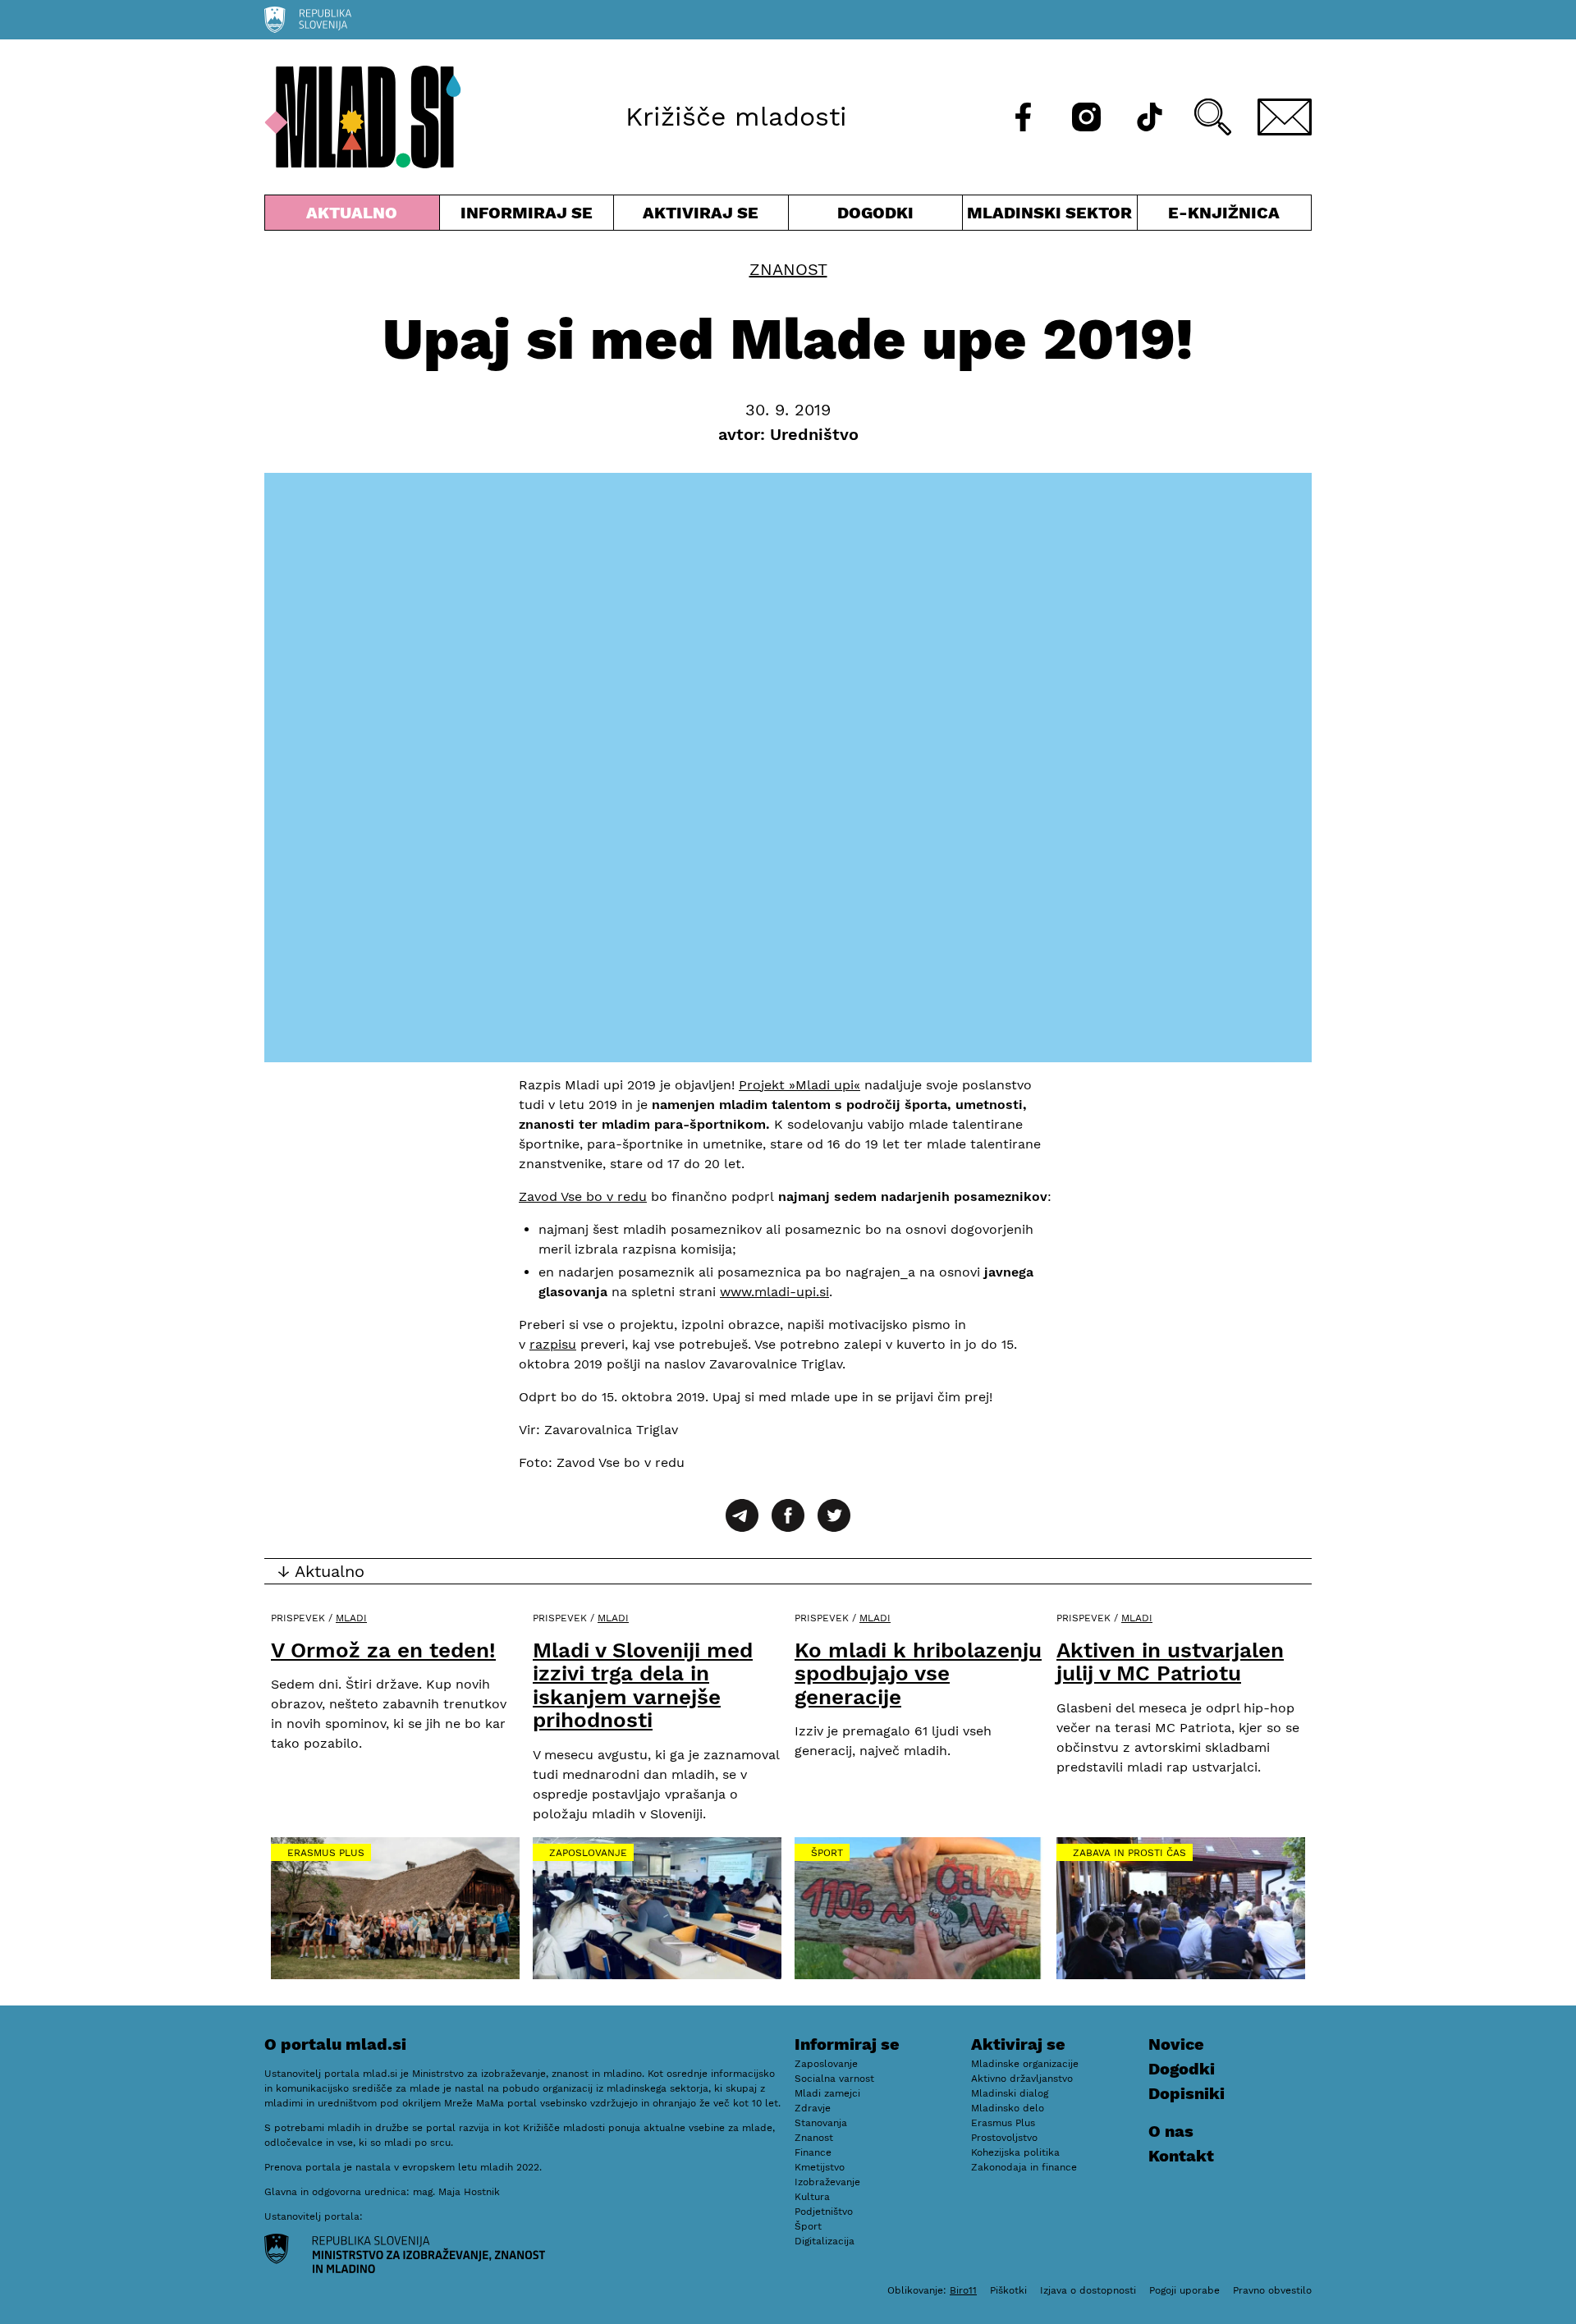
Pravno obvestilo (1272, 2290)
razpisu (553, 1344)
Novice (1176, 2044)
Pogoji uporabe (1184, 2290)
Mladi (351, 1618)
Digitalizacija (825, 2241)
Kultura (812, 2197)
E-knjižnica (1224, 213)
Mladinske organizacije (1025, 2064)
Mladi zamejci (827, 2093)
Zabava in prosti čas (1129, 1853)
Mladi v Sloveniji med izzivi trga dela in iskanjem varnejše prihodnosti (643, 1685)
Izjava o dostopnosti (1088, 2290)
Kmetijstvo (820, 2167)
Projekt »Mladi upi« (799, 1085)
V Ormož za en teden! (383, 1650)
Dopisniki (1187, 2093)
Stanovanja (821, 2123)
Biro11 (963, 2290)
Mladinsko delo (1008, 2108)
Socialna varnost (834, 2079)
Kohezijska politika (1015, 2152)
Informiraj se (527, 216)
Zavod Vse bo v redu (583, 1196)
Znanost (788, 269)
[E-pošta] (1285, 117)
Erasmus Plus (326, 1853)
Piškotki (1008, 2290)
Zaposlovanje (588, 1853)
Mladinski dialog (1010, 2093)
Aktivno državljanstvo (1022, 2079)
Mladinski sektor (1050, 216)
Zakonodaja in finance (1024, 2167)
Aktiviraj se (701, 216)
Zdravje (813, 2108)
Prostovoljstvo (1004, 2138)
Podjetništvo (824, 2212)
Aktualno (355, 216)
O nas (1171, 2131)
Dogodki (875, 213)
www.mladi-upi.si (774, 1292)
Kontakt (1181, 2156)
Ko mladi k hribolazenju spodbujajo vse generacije (918, 1673)
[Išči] (1213, 117)
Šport (827, 1853)
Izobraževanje (827, 2182)
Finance (813, 2152)
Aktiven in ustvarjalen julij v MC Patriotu (1170, 1662)
